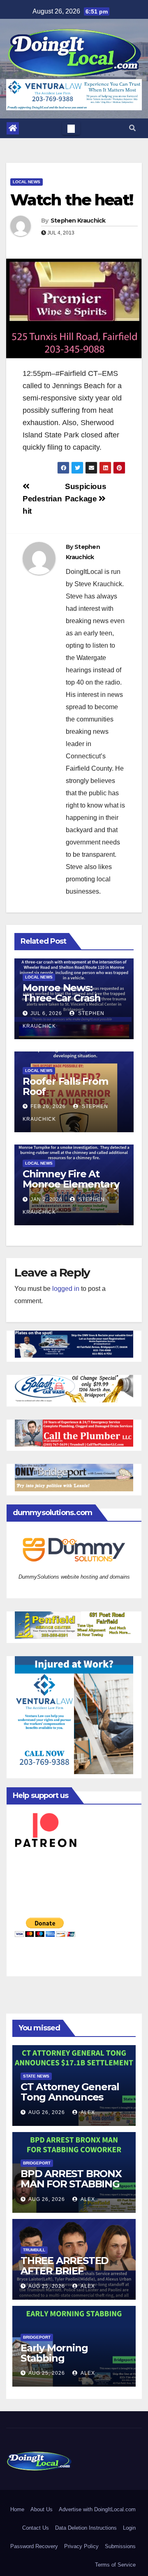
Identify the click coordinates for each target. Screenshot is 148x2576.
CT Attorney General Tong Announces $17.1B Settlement (70, 2097)
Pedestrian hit (42, 505)
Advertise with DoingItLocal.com (97, 2509)
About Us (42, 2509)
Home (17, 2509)
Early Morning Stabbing (54, 2353)
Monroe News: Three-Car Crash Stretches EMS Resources (62, 1003)
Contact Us (36, 2528)
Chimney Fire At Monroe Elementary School (71, 1184)
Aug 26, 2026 (47, 2112)
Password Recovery (34, 2546)
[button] (132, 128)
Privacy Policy (81, 2546)
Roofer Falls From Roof (65, 1086)
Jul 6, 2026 (46, 1013)
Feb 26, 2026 (48, 1106)
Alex (87, 2112)
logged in (66, 1289)
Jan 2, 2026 (46, 1199)
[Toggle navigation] (71, 128)
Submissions (120, 2546)
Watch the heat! (72, 200)
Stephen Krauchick (78, 221)
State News (36, 2076)
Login (129, 2528)
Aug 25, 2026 (47, 2286)
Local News (27, 182)
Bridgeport (37, 2163)
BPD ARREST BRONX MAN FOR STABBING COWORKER (71, 2184)
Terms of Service (115, 2565)
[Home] (13, 128)
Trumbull (34, 2250)
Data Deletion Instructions (86, 2528)
